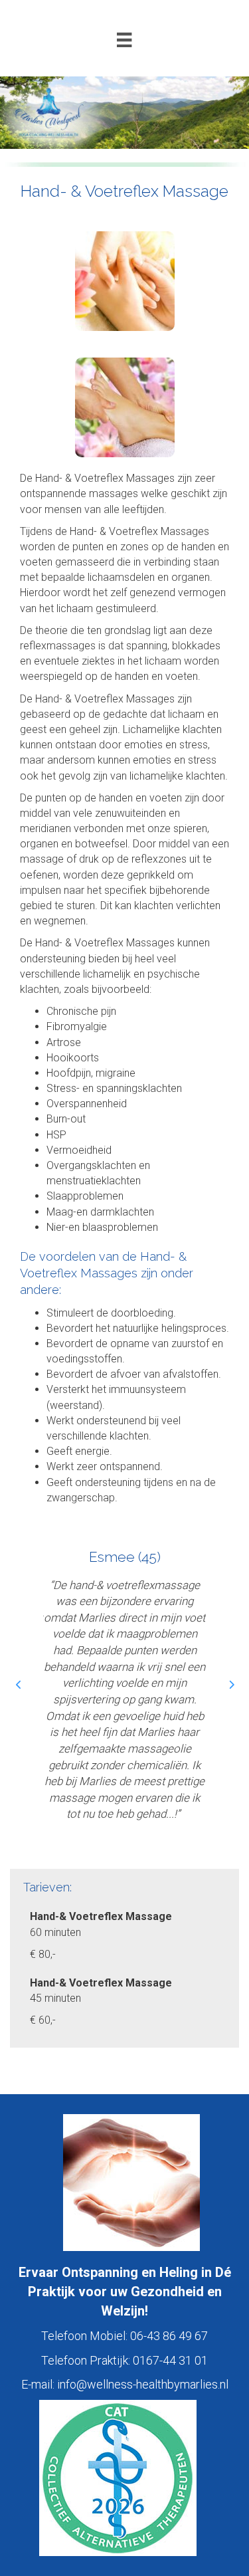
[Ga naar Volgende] (231, 1685)
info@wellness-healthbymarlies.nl (143, 2384)
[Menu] (124, 40)
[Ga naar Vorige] (18, 1685)
